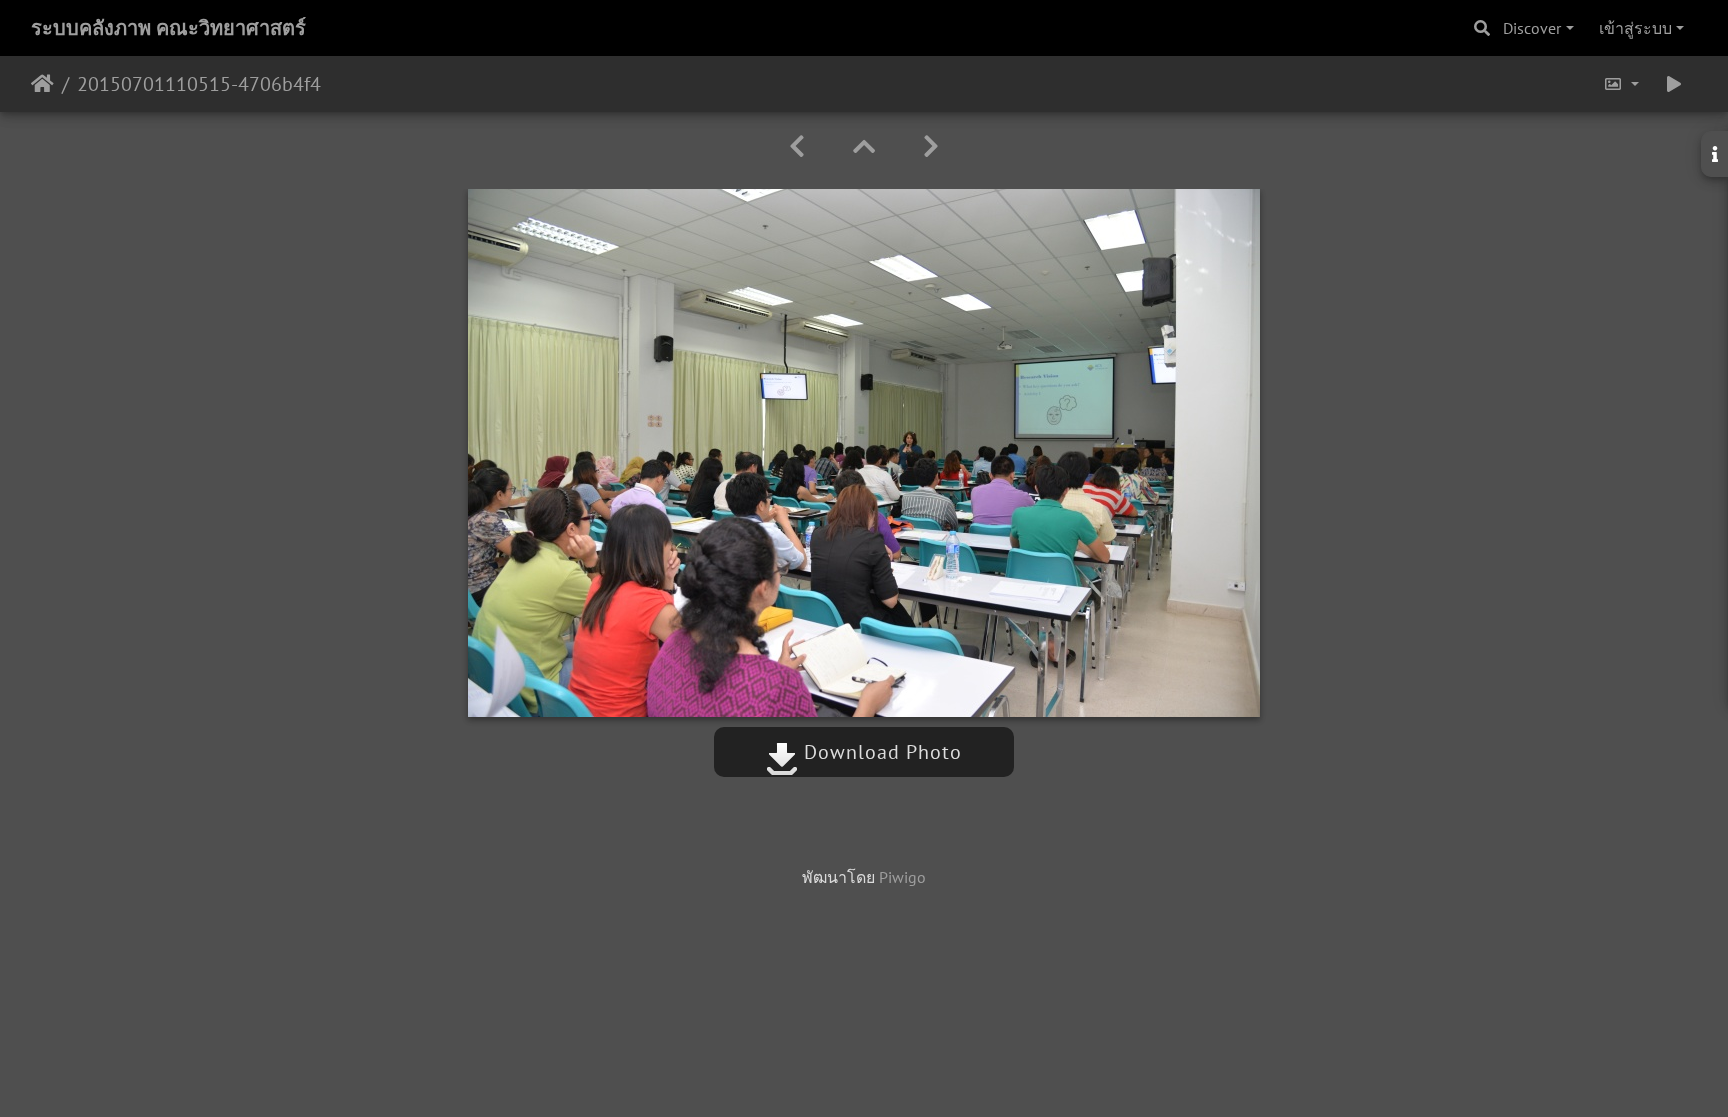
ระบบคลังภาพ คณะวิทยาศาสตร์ (168, 28)
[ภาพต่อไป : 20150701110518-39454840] (931, 146)
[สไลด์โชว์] (1674, 84)
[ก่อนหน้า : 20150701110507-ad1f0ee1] (797, 146)
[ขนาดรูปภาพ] (1621, 84)
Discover (1532, 28)
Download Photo (880, 752)
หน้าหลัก (42, 84)
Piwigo (902, 877)
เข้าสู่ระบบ (1635, 28)
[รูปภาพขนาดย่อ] (864, 146)
